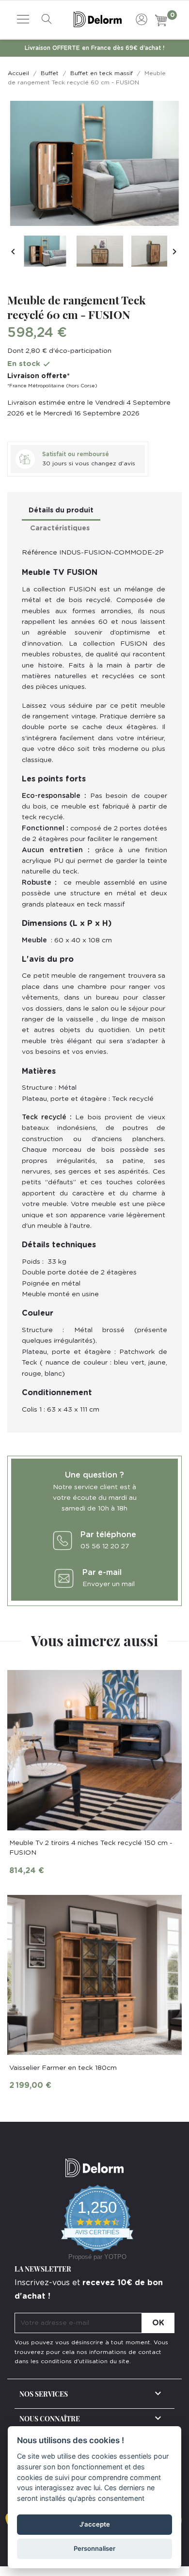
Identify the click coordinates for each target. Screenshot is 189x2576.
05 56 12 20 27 (105, 1546)
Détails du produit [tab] (61, 510)
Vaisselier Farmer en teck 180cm (63, 2068)
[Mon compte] (142, 18)
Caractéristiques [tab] (60, 528)
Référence (39, 553)
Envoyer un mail (109, 1584)
